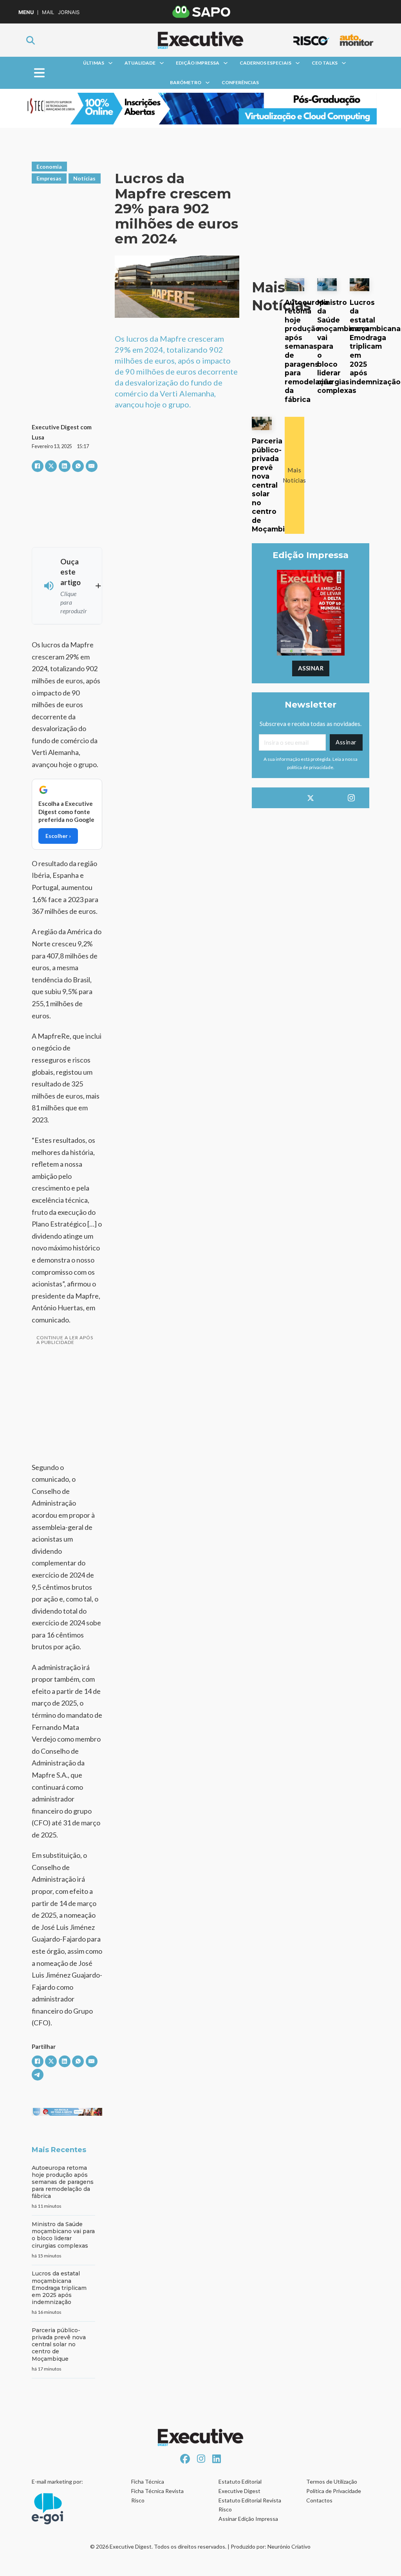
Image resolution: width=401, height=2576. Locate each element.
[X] (51, 466)
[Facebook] (38, 466)
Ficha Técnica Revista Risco (157, 2496)
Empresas (49, 178)
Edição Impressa (198, 63)
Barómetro (186, 82)
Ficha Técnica (148, 2481)
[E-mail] (92, 466)
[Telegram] (38, 2075)
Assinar (311, 668)
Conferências (240, 82)
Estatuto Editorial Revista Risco (250, 2505)
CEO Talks (325, 63)
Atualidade (140, 63)
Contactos (319, 2500)
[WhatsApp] (78, 466)
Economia (49, 167)
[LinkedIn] (65, 466)
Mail (48, 12)
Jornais (69, 12)
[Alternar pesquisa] (31, 40)
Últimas (94, 63)
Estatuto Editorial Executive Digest (240, 2486)
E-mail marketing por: (57, 2481)
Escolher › (58, 836)
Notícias (84, 178)
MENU (26, 12)
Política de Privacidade (334, 2491)
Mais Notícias (294, 475)
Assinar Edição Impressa (248, 2519)
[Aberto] (39, 73)
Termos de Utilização (332, 2481)
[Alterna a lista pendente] (110, 63)
